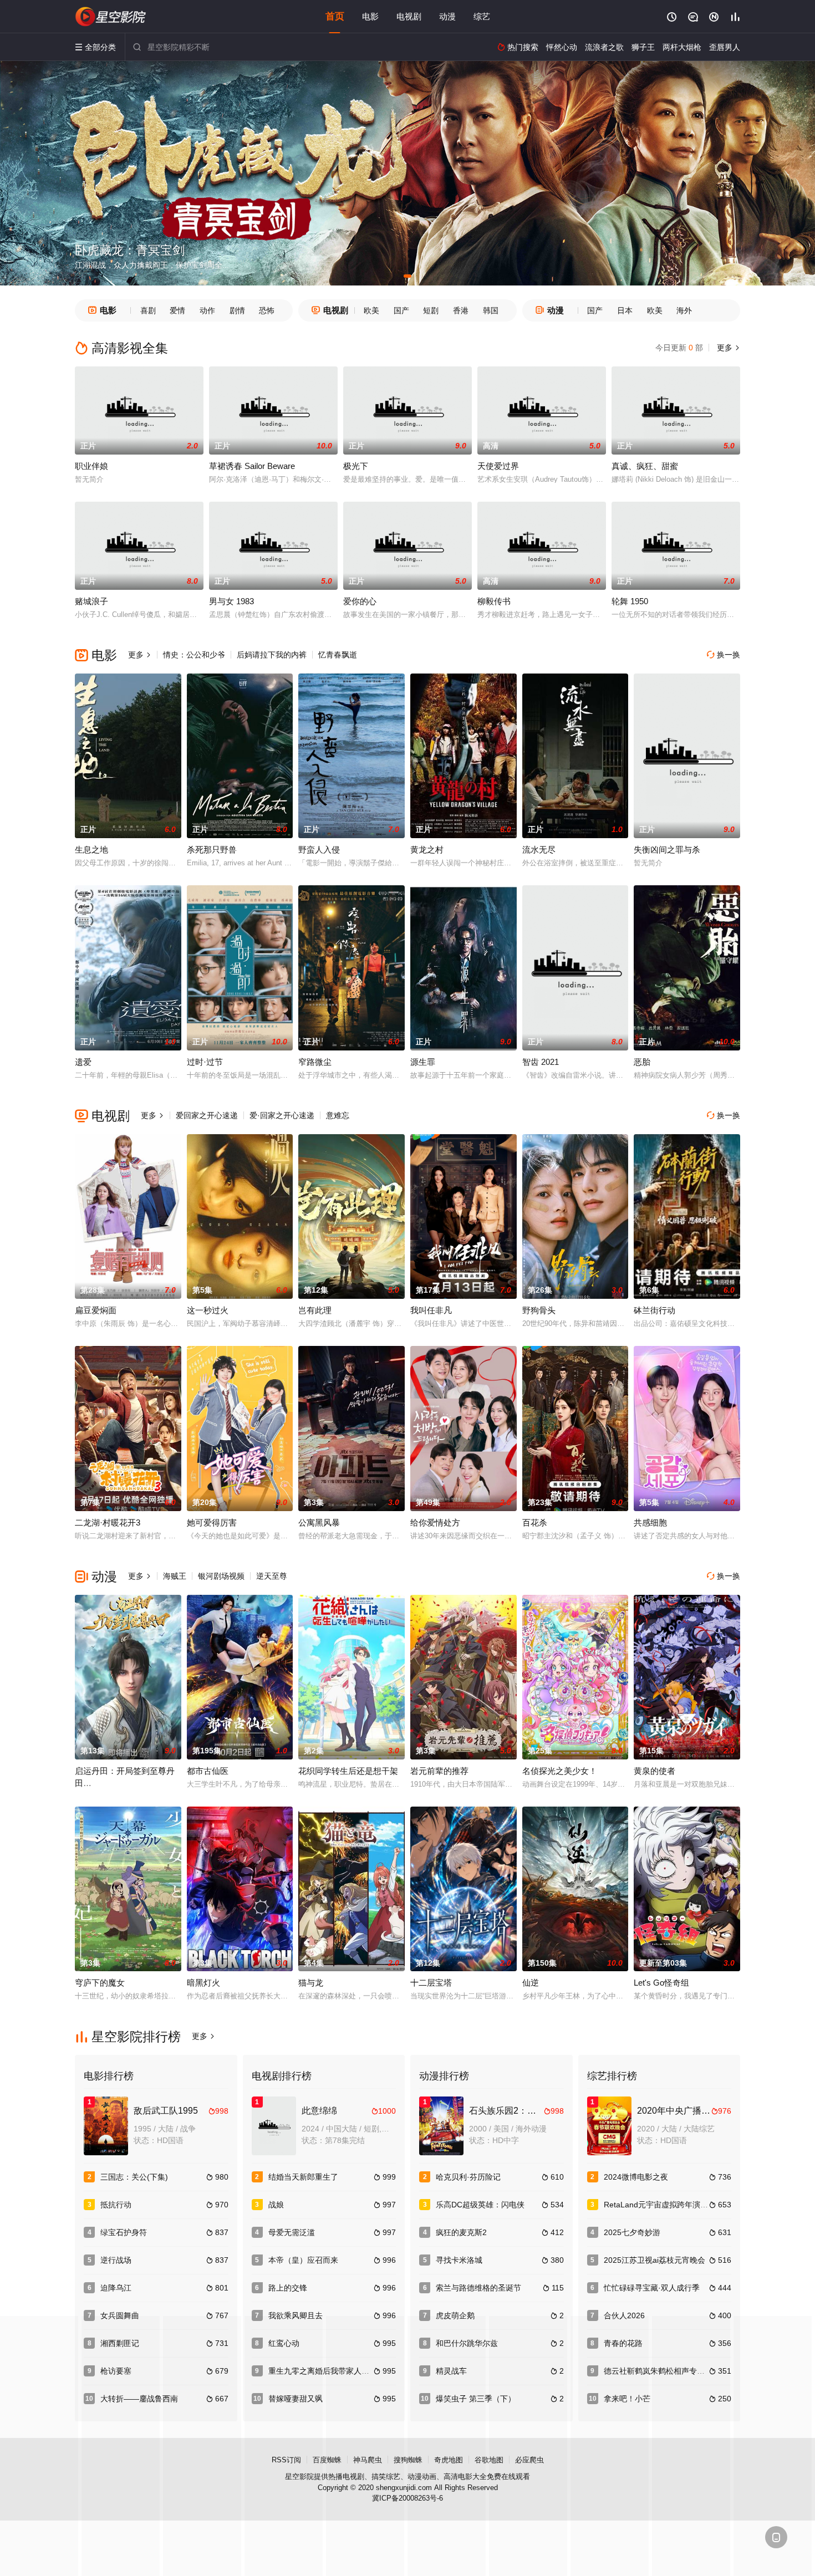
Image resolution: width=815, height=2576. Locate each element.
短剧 (431, 310)
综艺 (482, 16)
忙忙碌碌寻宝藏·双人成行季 (652, 2288)
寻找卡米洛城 (459, 2260)
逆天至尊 (272, 1576)
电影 (370, 16)
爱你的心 (360, 601)
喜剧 (148, 310)
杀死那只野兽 (212, 850)
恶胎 (642, 1062)
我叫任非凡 (431, 1310)
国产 (401, 310)
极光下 (356, 466)
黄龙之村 (427, 850)
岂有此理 (315, 1310)
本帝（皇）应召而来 (303, 2260)
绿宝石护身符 (124, 2232)
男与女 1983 (231, 601)
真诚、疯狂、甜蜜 (645, 466)
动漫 (447, 16)
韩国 (491, 310)
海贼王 (175, 1576)
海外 (684, 310)
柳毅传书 (494, 601)
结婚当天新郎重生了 (303, 2177)
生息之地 (91, 850)
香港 (461, 310)
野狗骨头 (539, 1310)
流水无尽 (539, 850)
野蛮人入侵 (319, 850)
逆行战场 (116, 2260)
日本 (625, 310)
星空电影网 (111, 17)
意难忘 (338, 1115)
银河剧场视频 (221, 1576)
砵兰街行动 (654, 1310)
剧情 (237, 310)
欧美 (371, 310)
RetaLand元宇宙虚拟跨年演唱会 (660, 2205)
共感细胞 (650, 1522)
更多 (727, 348)
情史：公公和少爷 (194, 655)
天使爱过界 (498, 466)
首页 (335, 16)
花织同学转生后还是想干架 (348, 1771)
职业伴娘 (91, 466)
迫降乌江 (116, 2288)
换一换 (724, 655)
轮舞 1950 (630, 601)
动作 (207, 310)
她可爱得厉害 (212, 1522)
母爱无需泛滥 (292, 2232)
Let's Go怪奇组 (661, 1983)
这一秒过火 (208, 1310)
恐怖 (267, 310)
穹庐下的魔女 (100, 1983)
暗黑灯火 (203, 1983)
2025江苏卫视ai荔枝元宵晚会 (654, 2260)
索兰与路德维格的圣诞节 (478, 2288)
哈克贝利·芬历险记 (468, 2177)
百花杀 (535, 1522)
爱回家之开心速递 (207, 1115)
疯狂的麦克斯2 (461, 2232)
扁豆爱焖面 (96, 1310)
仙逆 (531, 1983)
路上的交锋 (288, 2288)
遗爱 (83, 1062)
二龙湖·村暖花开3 (108, 1522)
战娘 (276, 2205)
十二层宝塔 (431, 1983)
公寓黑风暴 (319, 1522)
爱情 (177, 310)
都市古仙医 (208, 1771)
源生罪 (423, 1062)
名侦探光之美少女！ (560, 1771)
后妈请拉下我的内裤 (272, 655)
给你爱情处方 (435, 1522)
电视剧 (409, 16)
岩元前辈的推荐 (439, 1771)
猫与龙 (311, 1983)
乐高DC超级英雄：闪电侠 (480, 2205)
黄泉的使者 (654, 1771)
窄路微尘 (315, 1062)
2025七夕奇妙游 (632, 2232)
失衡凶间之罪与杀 (667, 850)
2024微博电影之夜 (636, 2177)
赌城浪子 (91, 601)
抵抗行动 (116, 2205)
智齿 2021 (541, 1062)
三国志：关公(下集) (134, 2177)
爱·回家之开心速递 (282, 1115)
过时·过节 (205, 1062)
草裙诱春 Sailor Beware (252, 466)
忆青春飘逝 (338, 655)
